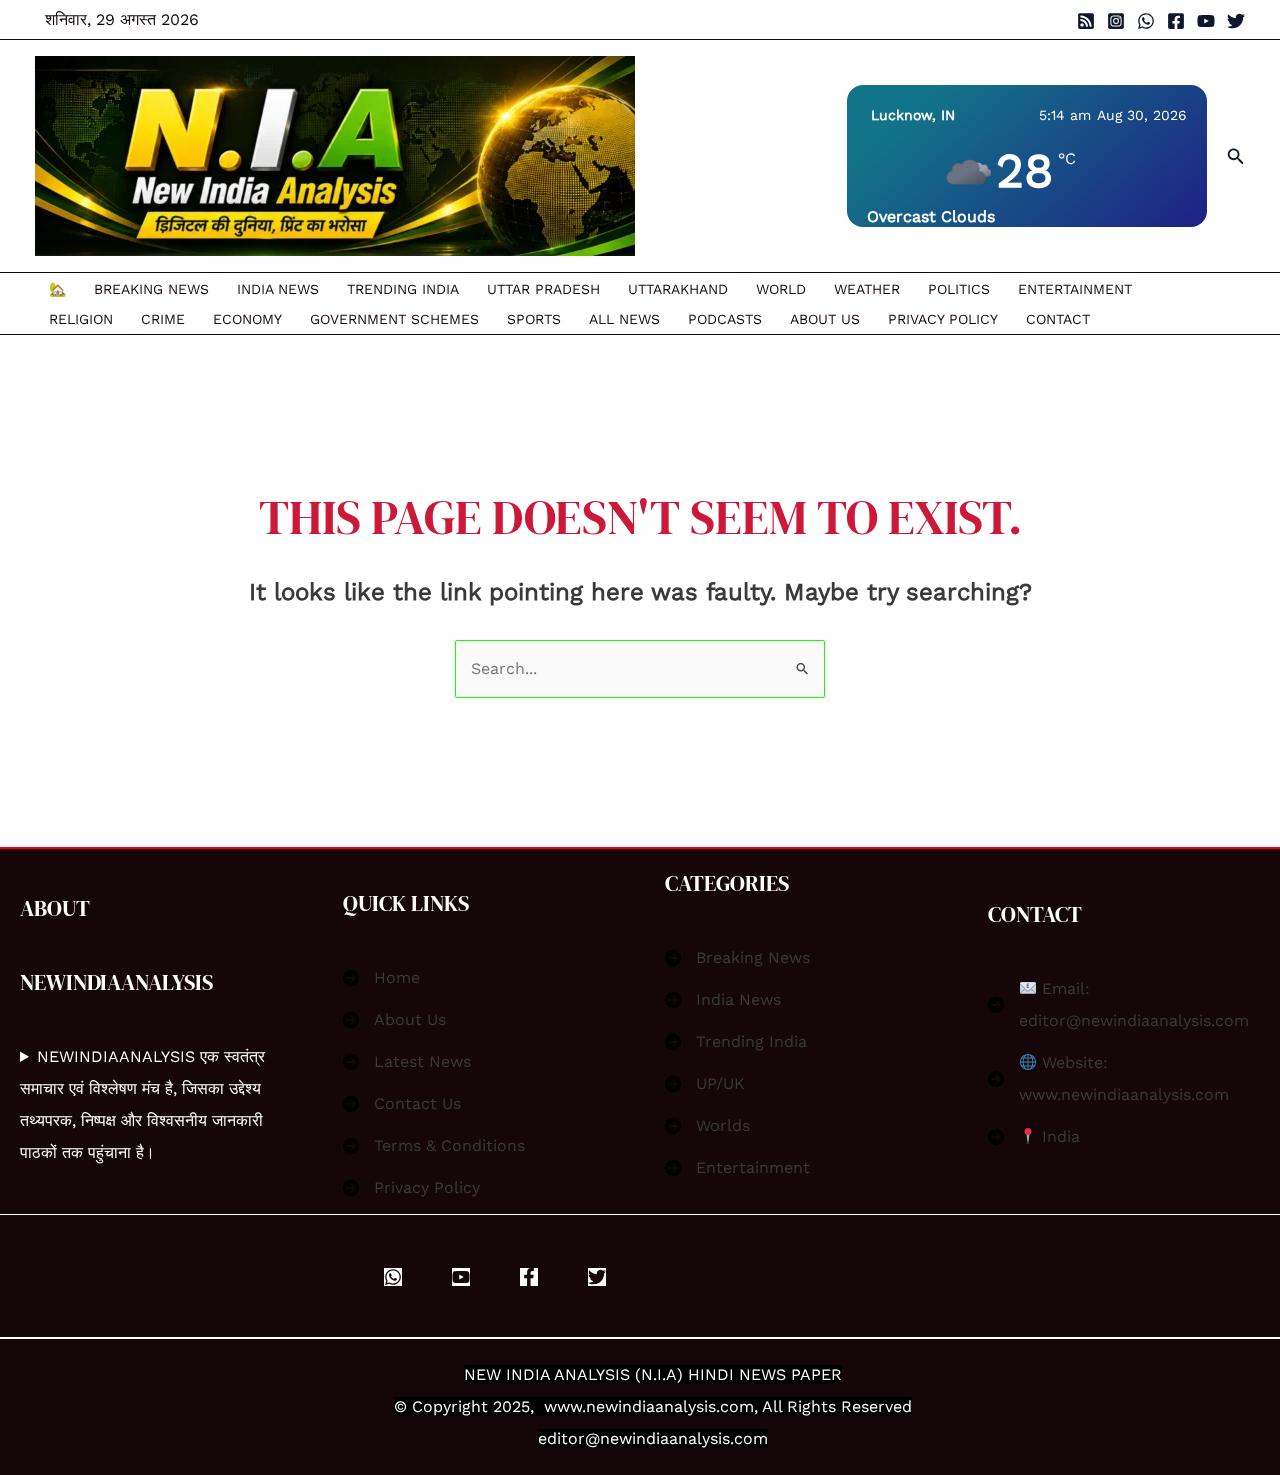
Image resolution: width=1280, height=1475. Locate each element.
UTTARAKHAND (678, 289)
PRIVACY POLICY (943, 319)
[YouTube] (1206, 21)
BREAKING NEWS (151, 289)
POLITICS (959, 289)
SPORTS (534, 319)
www (563, 1406)
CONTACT (1058, 319)
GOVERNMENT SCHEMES (394, 319)
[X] (597, 1277)
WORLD (781, 289)
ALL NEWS (624, 319)
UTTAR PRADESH (543, 289)
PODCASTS (725, 319)
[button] (1236, 156)
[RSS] (1086, 21)
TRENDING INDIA (403, 289)
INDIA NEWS (278, 289)
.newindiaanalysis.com (668, 1406)
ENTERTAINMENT (1075, 289)
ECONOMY (247, 319)
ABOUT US (825, 319)
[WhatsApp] (1146, 21)
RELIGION (81, 319)
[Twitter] (1236, 21)
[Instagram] (1116, 21)
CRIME (163, 319)
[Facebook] (1176, 21)
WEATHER (867, 289)
